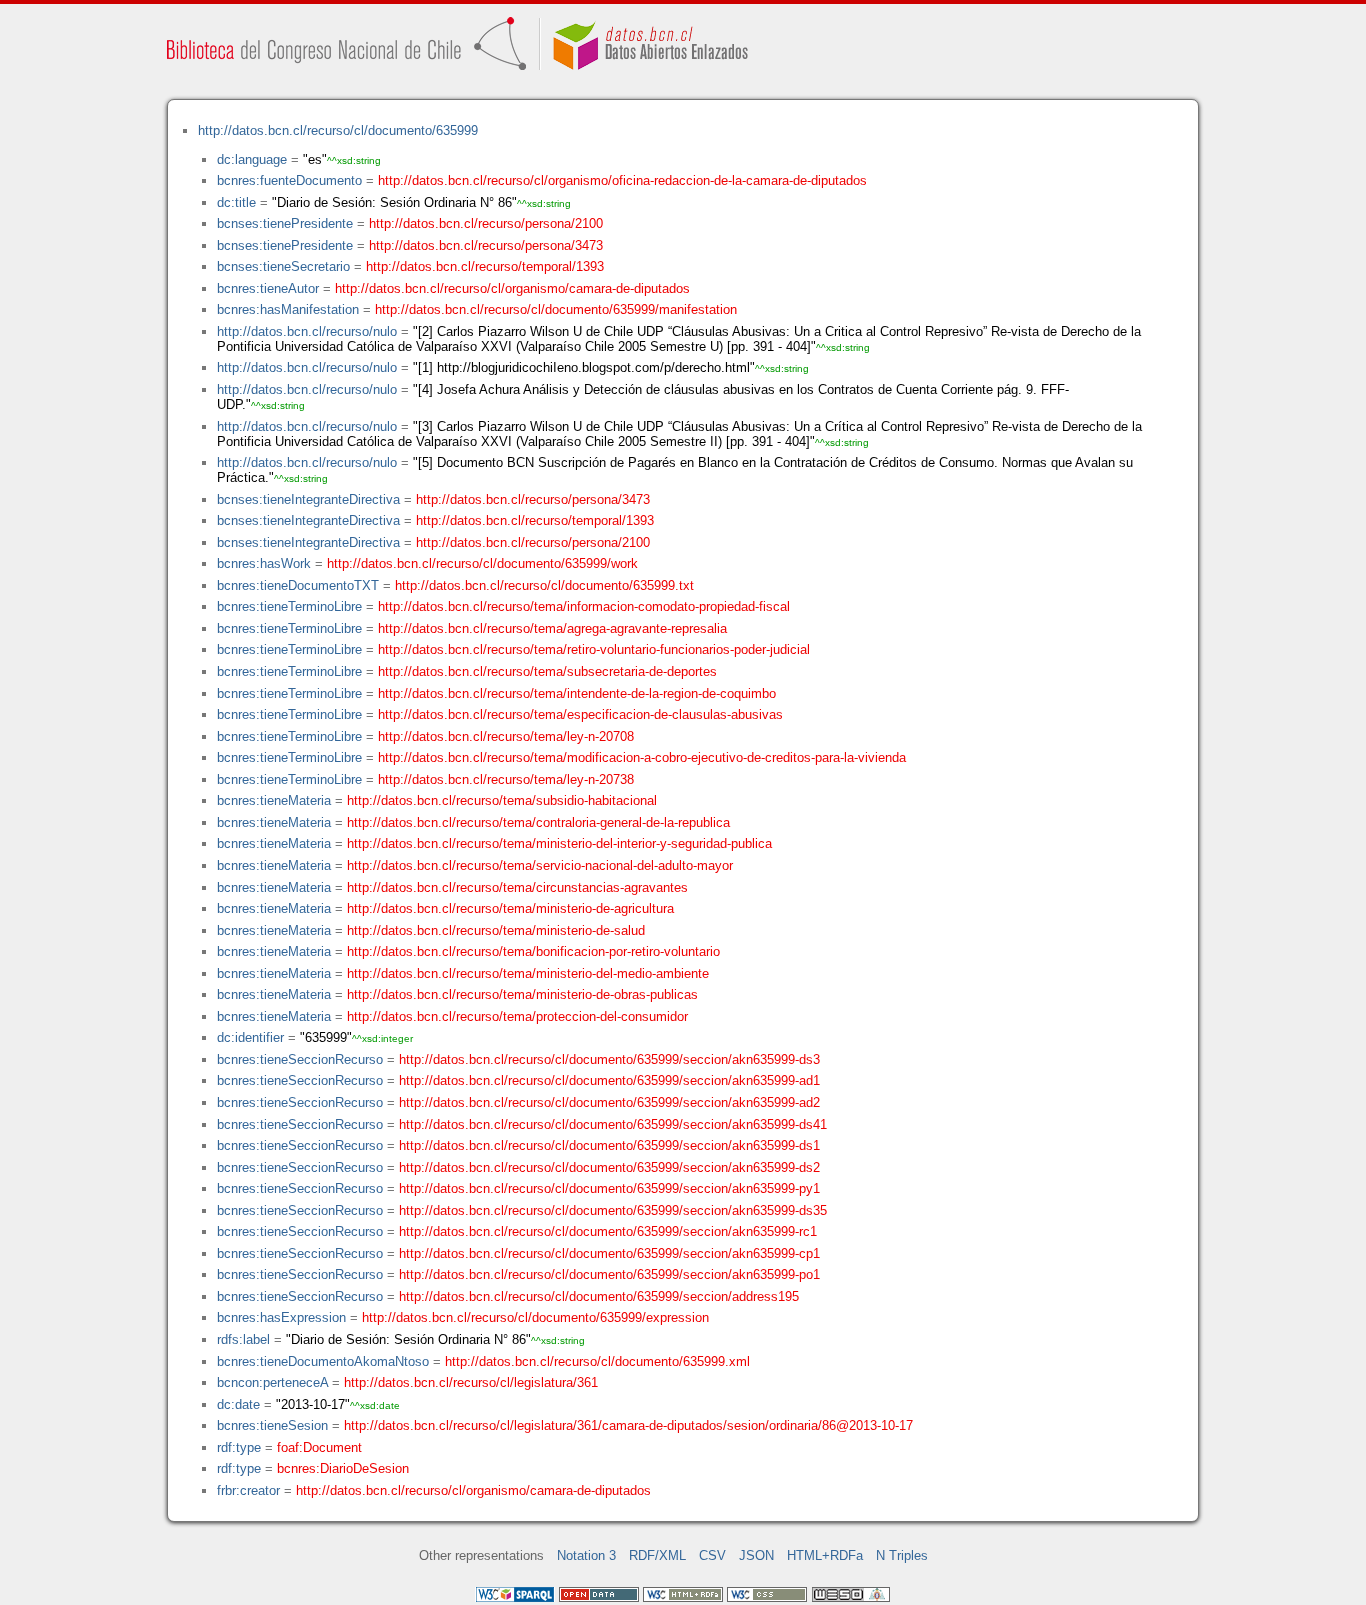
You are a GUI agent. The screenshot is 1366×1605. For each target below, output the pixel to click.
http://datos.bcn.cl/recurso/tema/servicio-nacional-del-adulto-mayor (540, 865)
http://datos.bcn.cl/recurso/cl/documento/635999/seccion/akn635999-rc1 (608, 1231)
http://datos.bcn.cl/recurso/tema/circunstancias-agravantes (517, 887)
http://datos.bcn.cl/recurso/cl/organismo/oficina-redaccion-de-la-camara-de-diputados (622, 180)
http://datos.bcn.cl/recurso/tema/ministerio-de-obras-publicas (522, 994)
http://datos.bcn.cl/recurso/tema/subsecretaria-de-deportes (547, 671)
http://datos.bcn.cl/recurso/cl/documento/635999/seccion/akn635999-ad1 (609, 1080)
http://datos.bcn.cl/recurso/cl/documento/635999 (338, 130)
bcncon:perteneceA (272, 1382)
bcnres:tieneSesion (272, 1425)
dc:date (238, 1404)
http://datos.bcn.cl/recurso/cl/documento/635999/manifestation (556, 309)
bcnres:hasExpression (281, 1317)
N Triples (902, 1555)
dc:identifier (250, 1037)
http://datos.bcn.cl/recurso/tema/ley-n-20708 (506, 736)
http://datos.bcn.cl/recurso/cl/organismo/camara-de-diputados (512, 288)
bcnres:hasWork (264, 563)
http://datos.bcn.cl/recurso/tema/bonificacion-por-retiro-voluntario (533, 951)
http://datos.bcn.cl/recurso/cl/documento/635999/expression (535, 1317)
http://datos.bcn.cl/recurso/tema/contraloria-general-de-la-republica (538, 822)
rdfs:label (243, 1339)
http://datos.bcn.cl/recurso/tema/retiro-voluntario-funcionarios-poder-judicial (594, 649)
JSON (756, 1555)
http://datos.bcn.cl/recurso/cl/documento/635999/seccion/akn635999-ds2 (609, 1167)
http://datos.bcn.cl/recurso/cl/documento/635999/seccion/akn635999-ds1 (609, 1145)
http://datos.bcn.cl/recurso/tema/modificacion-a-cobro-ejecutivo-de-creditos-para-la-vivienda (642, 757)
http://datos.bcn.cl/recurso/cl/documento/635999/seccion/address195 (599, 1296)
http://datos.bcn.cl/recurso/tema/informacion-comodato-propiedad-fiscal (584, 606)
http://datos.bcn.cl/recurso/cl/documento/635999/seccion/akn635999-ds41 (613, 1124)
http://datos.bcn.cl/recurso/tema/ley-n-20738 (506, 779)
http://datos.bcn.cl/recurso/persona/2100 (486, 223)
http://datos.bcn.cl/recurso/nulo (307, 331)
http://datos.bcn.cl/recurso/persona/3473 (486, 245)
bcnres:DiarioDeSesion (343, 1468)
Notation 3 (586, 1555)
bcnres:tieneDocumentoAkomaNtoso (323, 1361)
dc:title (236, 202)
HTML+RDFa (825, 1555)
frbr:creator (248, 1490)
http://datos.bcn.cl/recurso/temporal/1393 (485, 266)
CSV (712, 1555)
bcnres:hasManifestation (288, 309)
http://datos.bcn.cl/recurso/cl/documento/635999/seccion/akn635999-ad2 (609, 1102)
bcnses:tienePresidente (285, 223)
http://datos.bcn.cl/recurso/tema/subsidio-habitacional (502, 800)
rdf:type (239, 1447)
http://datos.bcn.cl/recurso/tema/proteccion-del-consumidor (517, 1016)
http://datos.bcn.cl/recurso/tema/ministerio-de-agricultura (510, 908)
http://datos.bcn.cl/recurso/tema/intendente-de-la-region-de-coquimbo (577, 693)
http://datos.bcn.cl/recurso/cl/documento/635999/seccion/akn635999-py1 (609, 1188)
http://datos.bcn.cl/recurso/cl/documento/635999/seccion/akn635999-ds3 (609, 1059)
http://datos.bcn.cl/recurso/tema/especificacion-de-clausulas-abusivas (580, 714)
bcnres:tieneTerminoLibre (289, 606)
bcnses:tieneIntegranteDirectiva (308, 499)
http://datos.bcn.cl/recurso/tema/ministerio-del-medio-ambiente (528, 973)
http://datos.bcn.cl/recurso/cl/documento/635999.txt (544, 585)
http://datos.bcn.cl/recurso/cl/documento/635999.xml (597, 1361)
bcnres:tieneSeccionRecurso (300, 1059)
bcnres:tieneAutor (268, 288)
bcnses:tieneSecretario (283, 266)
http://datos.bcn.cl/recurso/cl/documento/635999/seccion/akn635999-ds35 (613, 1210)
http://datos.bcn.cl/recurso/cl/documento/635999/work (482, 563)
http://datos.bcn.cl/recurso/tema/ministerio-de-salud (496, 930)
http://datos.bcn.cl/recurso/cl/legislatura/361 (471, 1382)
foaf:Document (319, 1447)
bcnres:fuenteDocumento (289, 180)
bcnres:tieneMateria (274, 800)
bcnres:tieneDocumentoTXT (298, 585)
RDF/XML (657, 1555)
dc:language (252, 159)
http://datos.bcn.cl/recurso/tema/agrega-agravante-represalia (552, 628)
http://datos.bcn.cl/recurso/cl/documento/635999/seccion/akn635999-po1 (609, 1274)
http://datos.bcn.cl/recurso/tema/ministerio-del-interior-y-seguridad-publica (559, 843)
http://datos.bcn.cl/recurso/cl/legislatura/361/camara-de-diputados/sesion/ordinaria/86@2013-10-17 (628, 1425)
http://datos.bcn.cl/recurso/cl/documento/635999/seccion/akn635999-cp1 (609, 1253)
